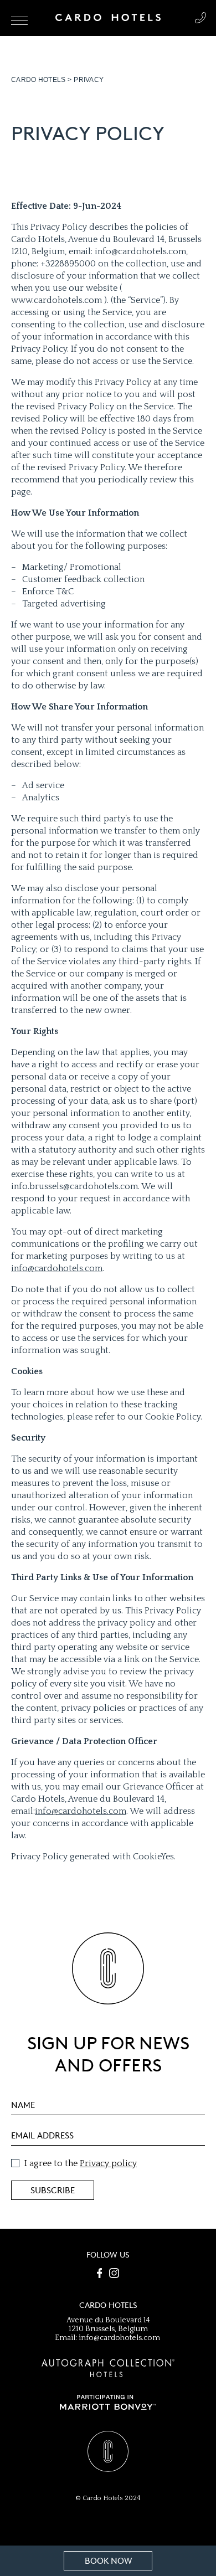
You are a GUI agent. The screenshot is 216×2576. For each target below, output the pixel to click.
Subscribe (53, 2191)
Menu (19, 21)
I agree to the (81, 2163)
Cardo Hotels (38, 80)
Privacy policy (108, 2163)
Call (200, 18)
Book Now (108, 2561)
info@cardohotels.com (57, 1268)
